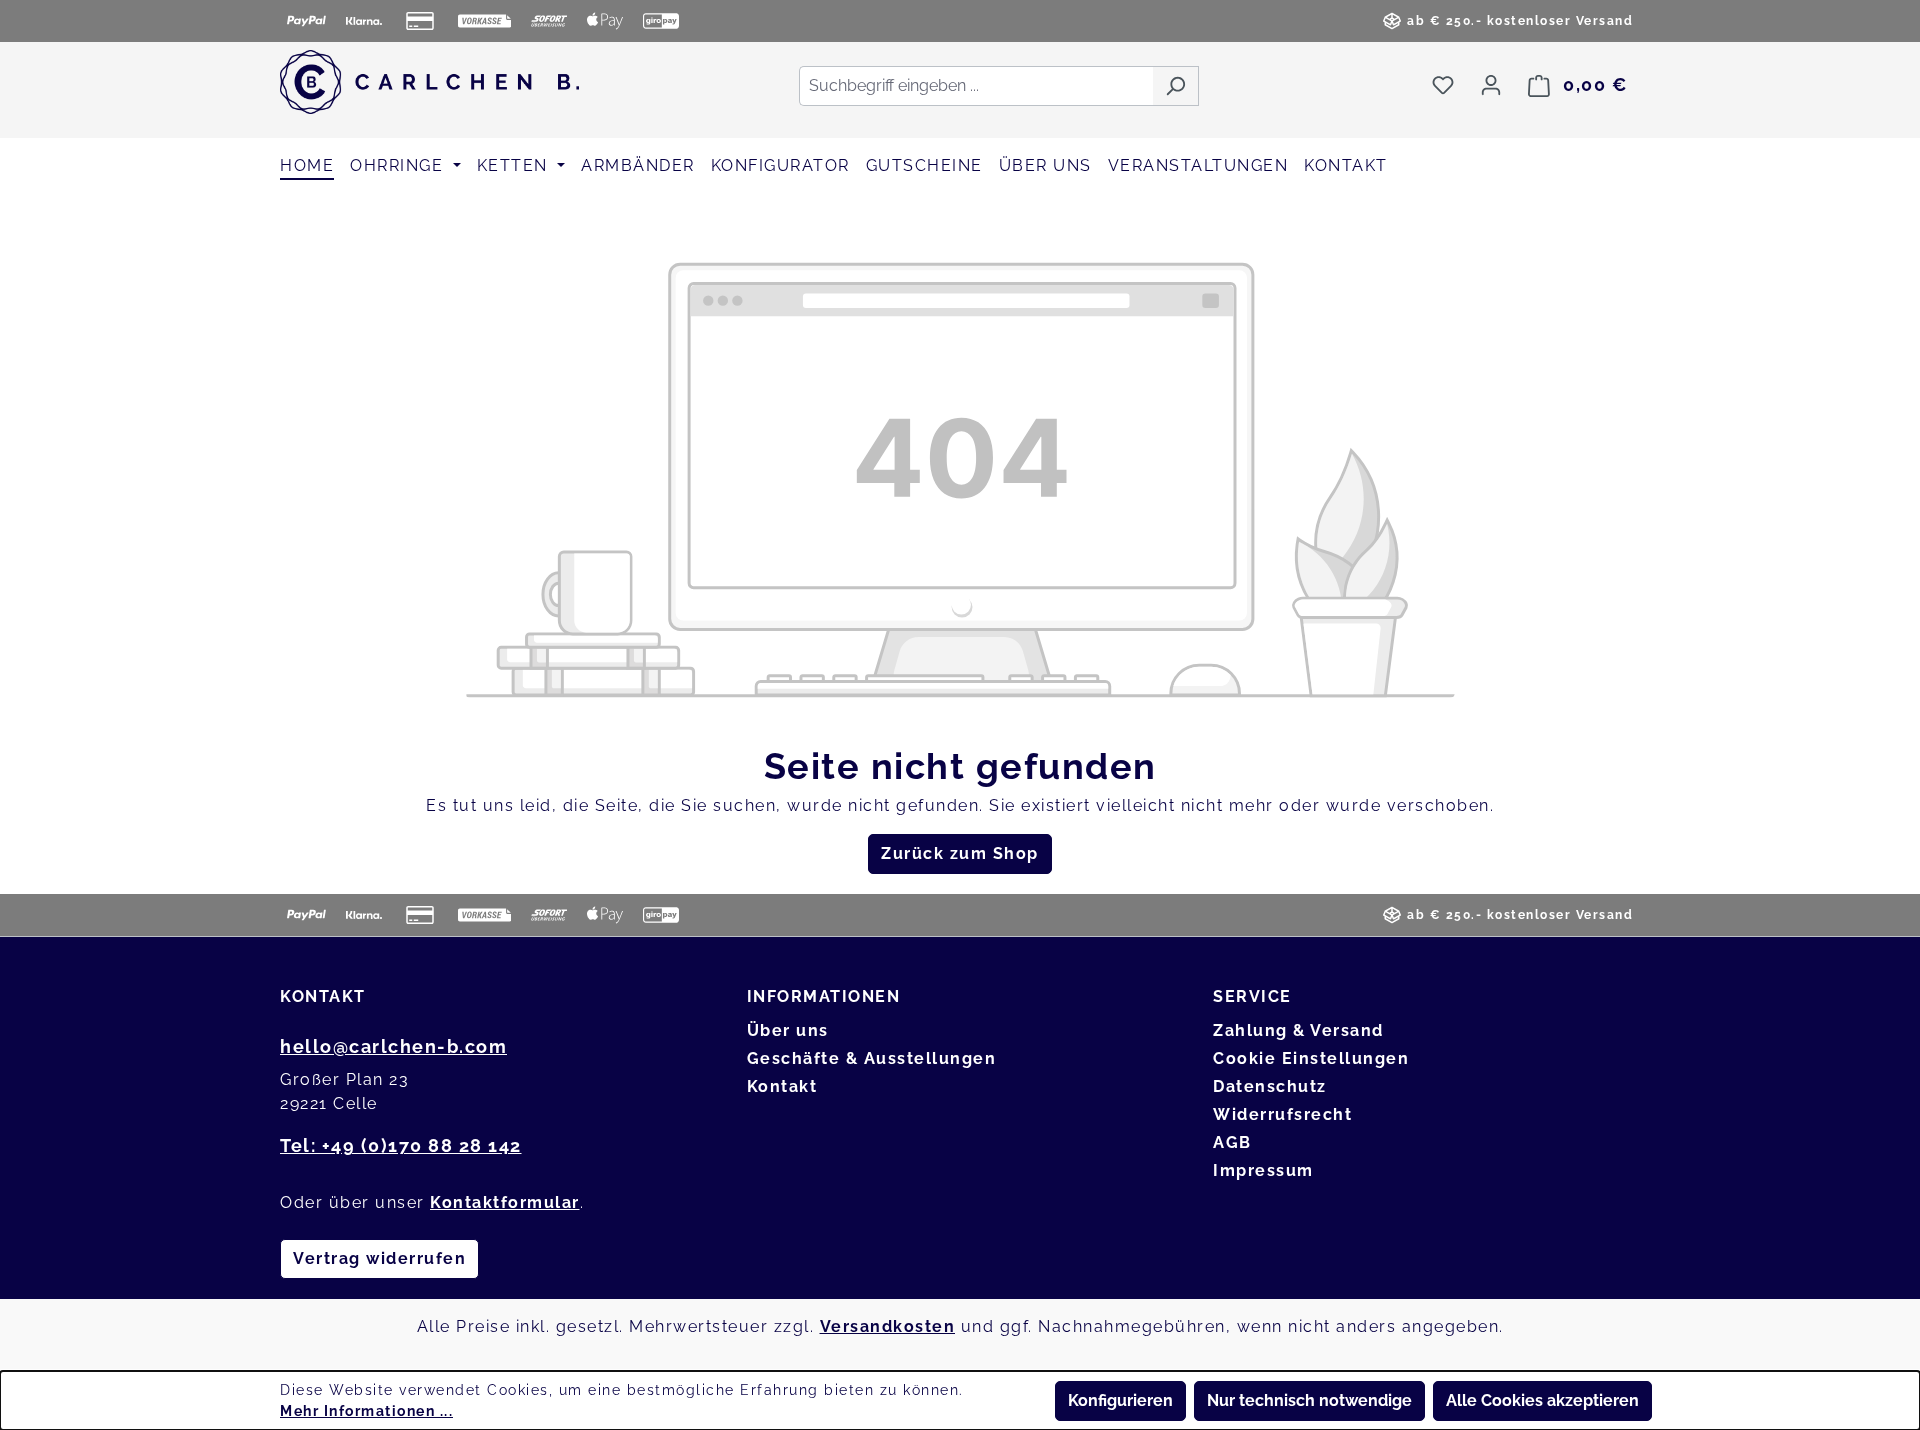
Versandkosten (888, 1326)
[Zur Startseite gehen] (430, 82)
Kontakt (782, 1086)
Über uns (788, 1030)
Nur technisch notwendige (1309, 1400)
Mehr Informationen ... (366, 1411)
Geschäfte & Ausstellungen (872, 1058)
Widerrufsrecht (1282, 1114)
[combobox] (976, 86)
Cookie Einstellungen (1311, 1058)
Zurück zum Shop (960, 853)
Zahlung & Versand (1298, 1030)
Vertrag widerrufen (379, 1258)
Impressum (1263, 1170)
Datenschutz (1270, 1086)
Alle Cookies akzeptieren (1542, 1400)
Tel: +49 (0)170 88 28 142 (401, 1145)
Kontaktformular (505, 1202)
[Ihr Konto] (1491, 85)
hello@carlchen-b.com (393, 1046)
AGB (1232, 1142)
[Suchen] (1175, 86)
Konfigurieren (1120, 1400)
